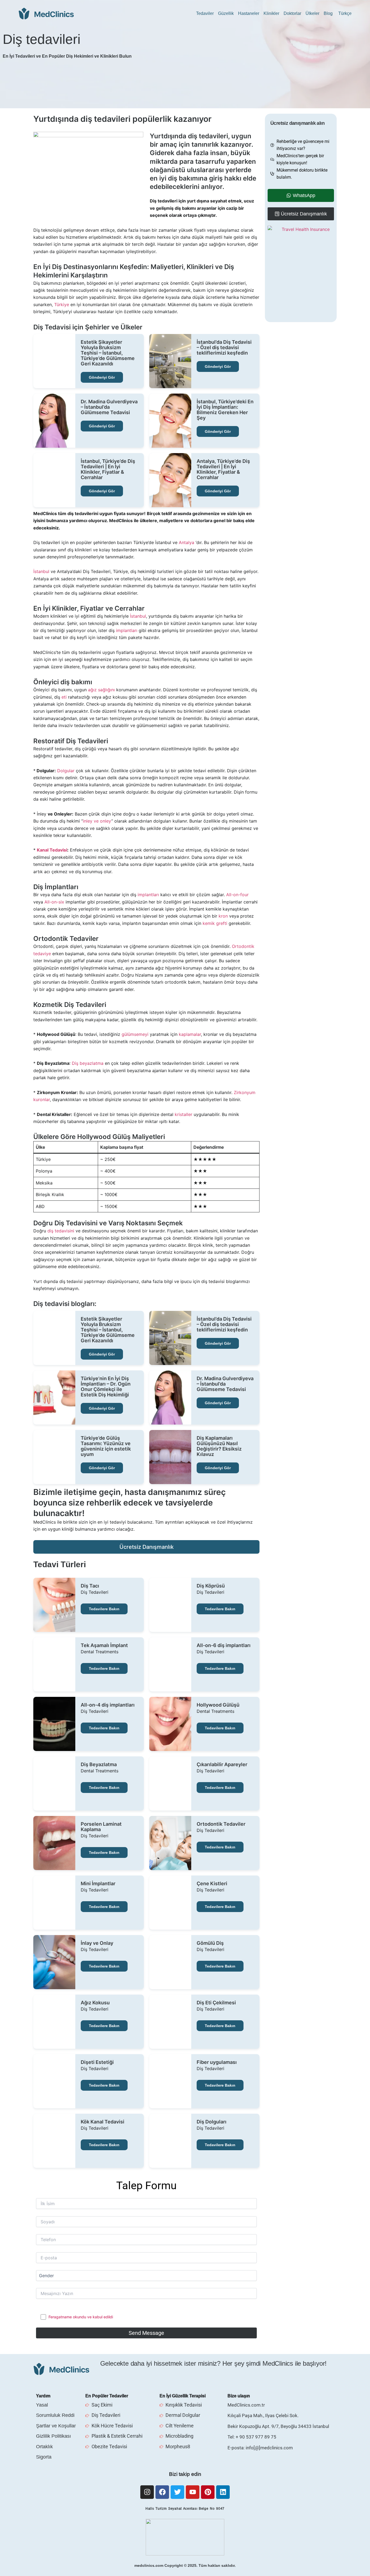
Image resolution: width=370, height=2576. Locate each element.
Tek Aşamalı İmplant (104, 1645)
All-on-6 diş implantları (224, 1645)
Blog (328, 13)
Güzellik (226, 13)
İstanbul (41, 571)
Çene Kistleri (212, 1884)
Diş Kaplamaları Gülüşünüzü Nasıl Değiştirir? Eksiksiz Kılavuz (219, 1446)
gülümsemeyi (135, 1034)
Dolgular (66, 771)
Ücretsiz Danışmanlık (147, 1547)
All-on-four (237, 895)
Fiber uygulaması (217, 2062)
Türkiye (62, 305)
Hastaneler (249, 13)
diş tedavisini (61, 1231)
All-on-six (54, 902)
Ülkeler (312, 13)
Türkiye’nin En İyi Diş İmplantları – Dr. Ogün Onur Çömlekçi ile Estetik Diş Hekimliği (106, 1387)
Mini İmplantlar (98, 1884)
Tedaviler (205, 13)
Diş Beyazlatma (99, 1765)
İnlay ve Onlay (97, 1943)
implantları (127, 630)
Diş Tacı (90, 1586)
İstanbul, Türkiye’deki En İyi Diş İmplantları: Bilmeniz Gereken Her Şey (225, 410)
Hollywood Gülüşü (218, 1705)
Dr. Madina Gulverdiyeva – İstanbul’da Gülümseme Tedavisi (109, 407)
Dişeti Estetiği (97, 2062)
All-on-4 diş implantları (108, 1705)
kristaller (184, 1114)
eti (64, 697)
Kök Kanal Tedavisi (103, 2122)
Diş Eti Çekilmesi (216, 2003)
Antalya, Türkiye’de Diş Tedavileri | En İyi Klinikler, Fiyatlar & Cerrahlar (223, 469)
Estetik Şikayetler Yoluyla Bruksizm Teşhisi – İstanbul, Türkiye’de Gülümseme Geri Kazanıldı (108, 353)
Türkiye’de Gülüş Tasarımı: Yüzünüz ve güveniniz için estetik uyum (106, 1446)
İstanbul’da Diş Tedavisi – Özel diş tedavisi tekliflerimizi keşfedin (224, 348)
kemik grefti (215, 923)
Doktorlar (292, 13)
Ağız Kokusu (95, 2003)
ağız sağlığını (101, 690)
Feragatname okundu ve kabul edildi (81, 2317)
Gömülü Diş (210, 1943)
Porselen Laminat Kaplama (101, 1827)
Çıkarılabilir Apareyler (222, 1765)
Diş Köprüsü (211, 1586)
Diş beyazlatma (88, 1063)
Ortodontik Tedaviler (221, 1824)
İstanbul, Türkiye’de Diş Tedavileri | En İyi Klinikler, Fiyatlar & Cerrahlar (108, 469)
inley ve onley (97, 821)
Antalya (186, 542)
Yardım (43, 2396)
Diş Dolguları (212, 2122)
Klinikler (271, 13)
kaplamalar (190, 1034)
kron (223, 916)
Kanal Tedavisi (52, 850)
